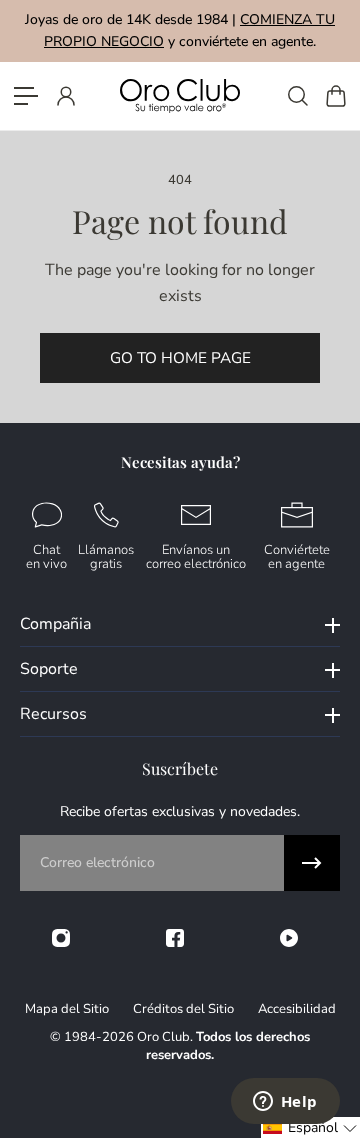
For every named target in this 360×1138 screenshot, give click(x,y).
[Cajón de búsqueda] (297, 96)
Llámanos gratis (106, 556)
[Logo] (180, 95)
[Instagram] (61, 938)
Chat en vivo (46, 556)
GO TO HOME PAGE (180, 357)
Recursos (53, 714)
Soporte (49, 669)
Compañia (55, 624)
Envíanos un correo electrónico (196, 556)
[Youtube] (289, 938)
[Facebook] (175, 938)
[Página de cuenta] (65, 96)
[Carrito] (335, 96)
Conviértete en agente (297, 556)
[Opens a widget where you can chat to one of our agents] (285, 1103)
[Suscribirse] (312, 863)
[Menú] (26, 96)
